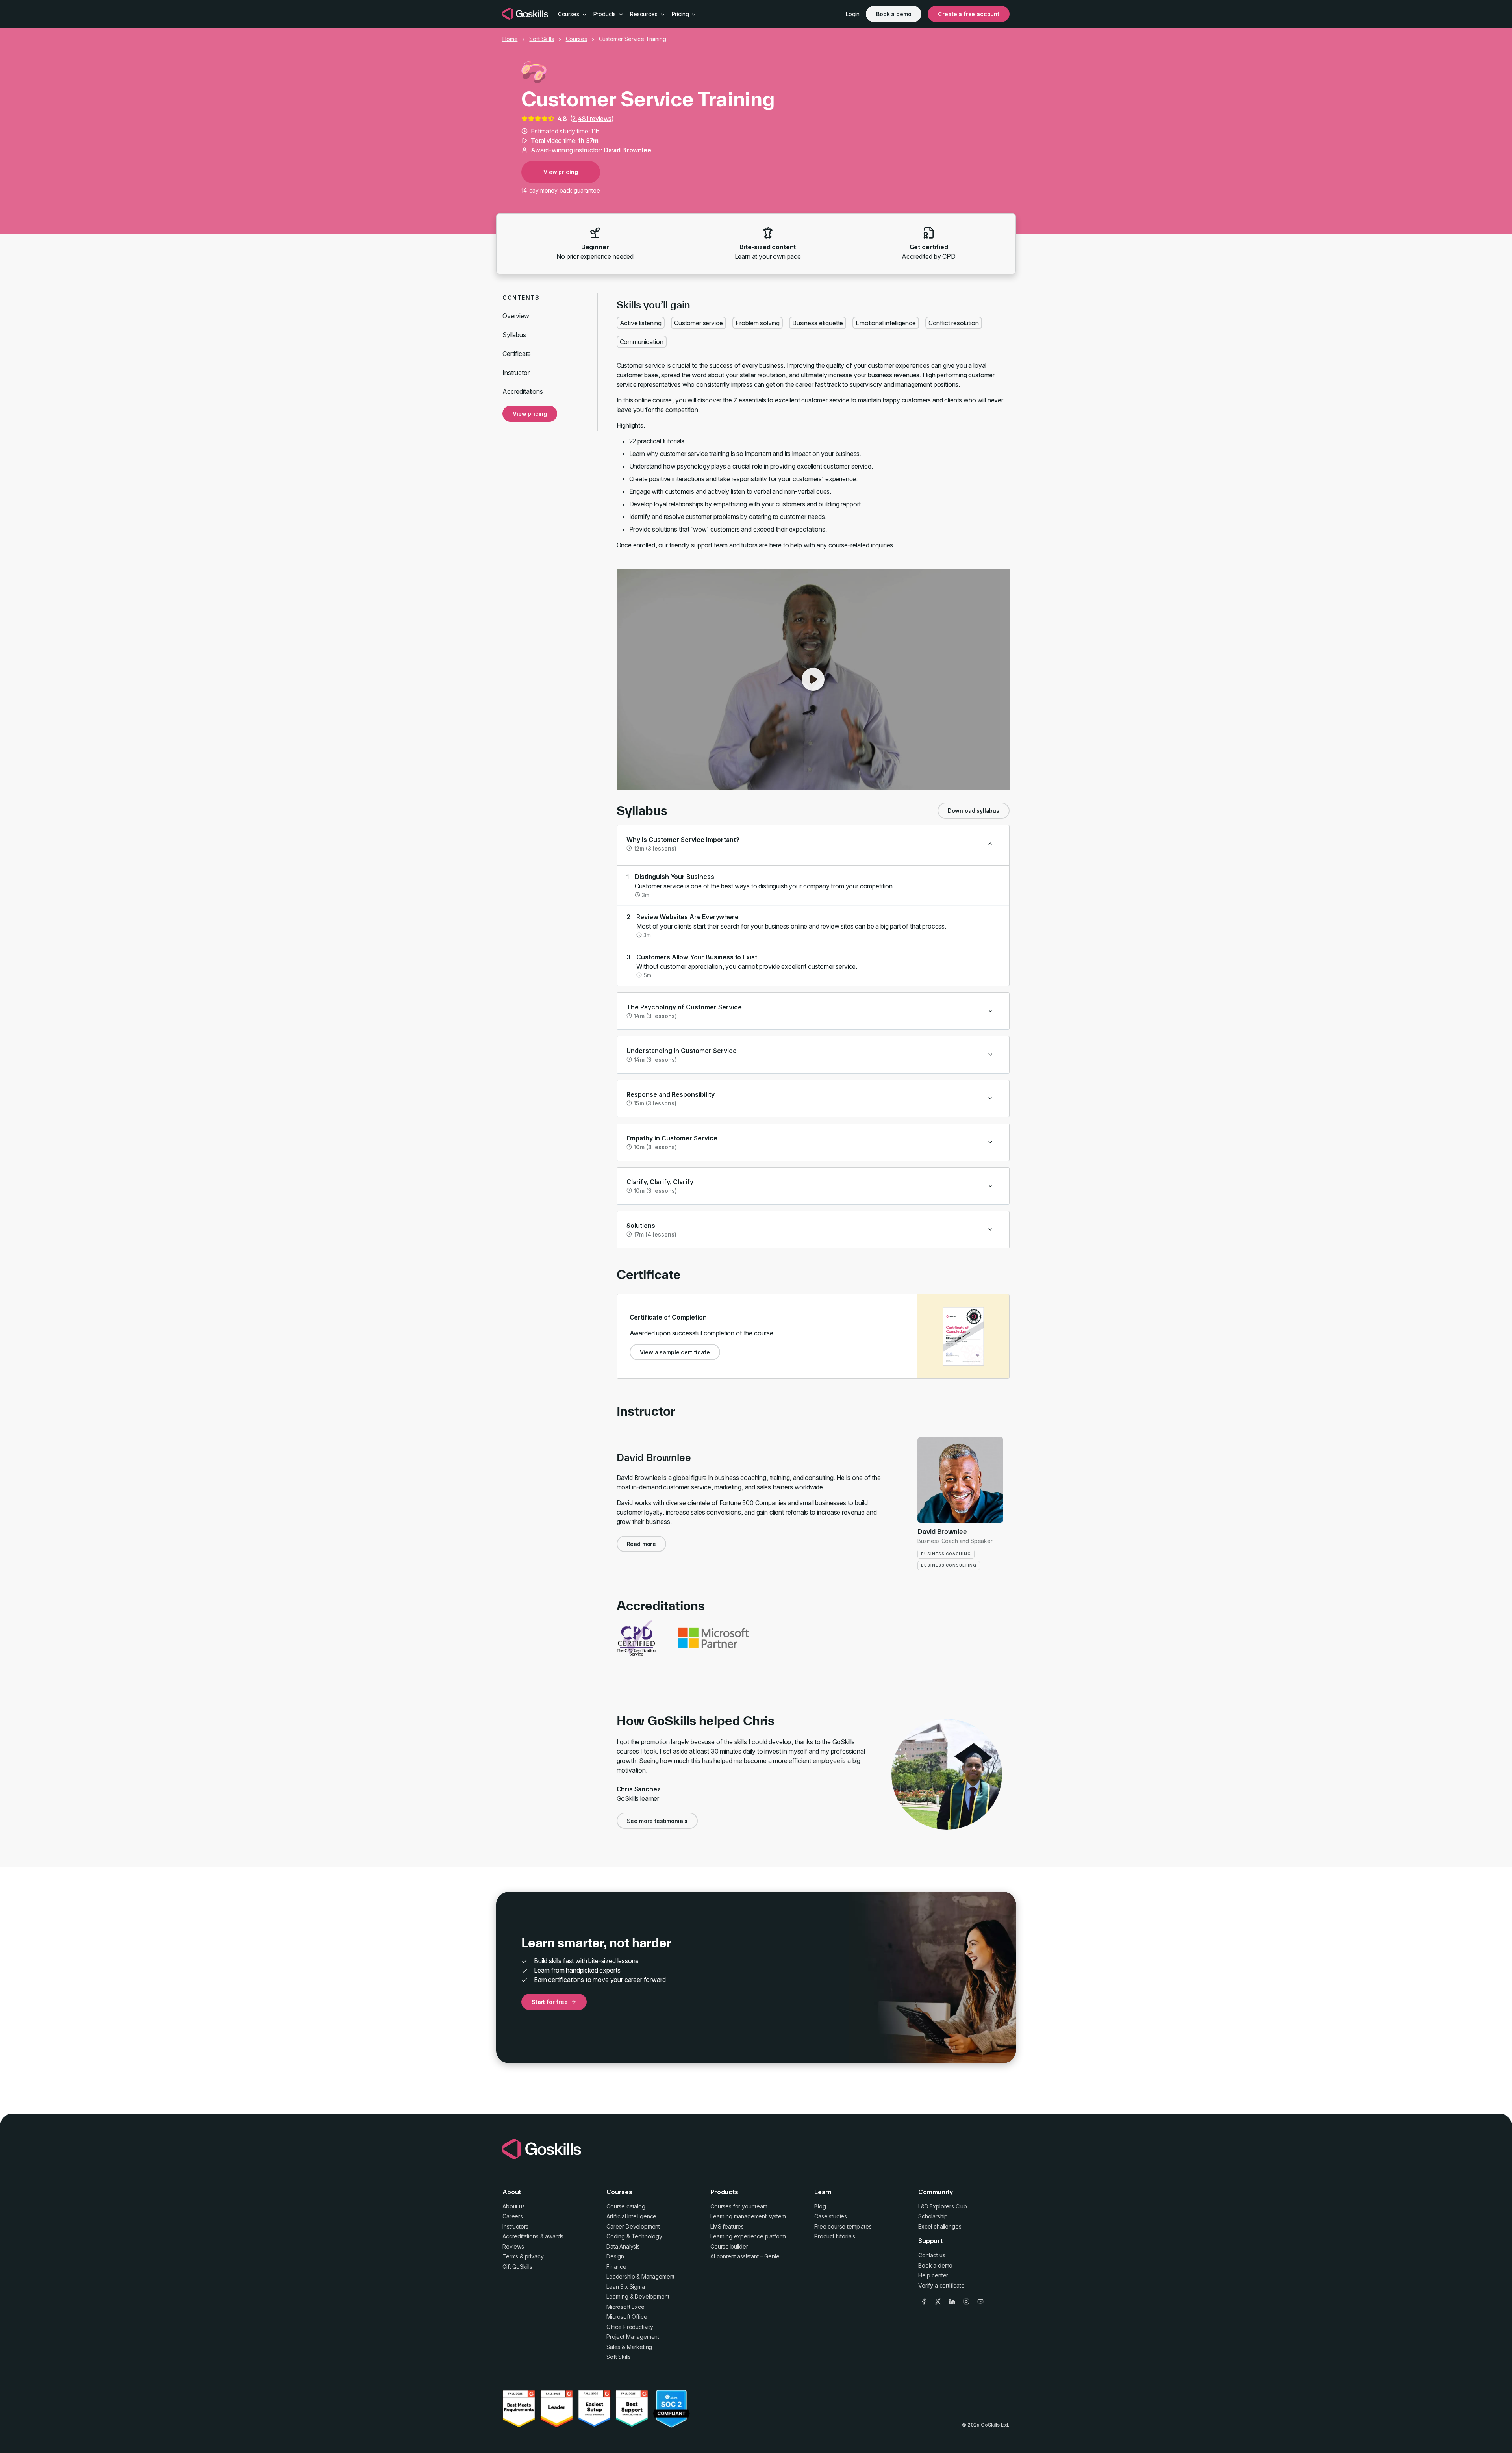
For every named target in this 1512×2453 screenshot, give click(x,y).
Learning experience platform (748, 2236)
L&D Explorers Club (943, 2206)
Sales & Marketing (629, 2347)
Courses (576, 39)
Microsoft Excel (626, 2307)
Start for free (550, 2002)
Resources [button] (644, 14)
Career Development (633, 2226)
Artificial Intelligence (631, 2216)
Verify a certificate (941, 2285)
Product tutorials (835, 2236)
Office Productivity (630, 2327)
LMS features (727, 2226)
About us (514, 2206)
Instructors (515, 2226)
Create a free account (969, 14)
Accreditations (523, 391)
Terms (510, 2256)
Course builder (729, 2246)
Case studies (831, 2216)
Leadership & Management (640, 2276)
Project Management (633, 2337)
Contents (521, 298)
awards (554, 2236)
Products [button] (606, 14)
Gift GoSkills (517, 2267)
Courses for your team (739, 2206)
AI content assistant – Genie (745, 2256)
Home (510, 39)
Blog (820, 2206)
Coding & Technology (634, 2236)
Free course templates (843, 2226)
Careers (513, 2216)
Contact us (932, 2255)
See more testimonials (657, 1821)
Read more (642, 1544)
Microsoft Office (627, 2317)
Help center (933, 2275)
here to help (786, 545)
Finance (616, 2267)
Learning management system (748, 2216)
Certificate (517, 354)
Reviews (513, 2246)
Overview (516, 316)
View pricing (561, 172)
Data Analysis (623, 2246)
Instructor (516, 373)
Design (615, 2256)
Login (853, 14)
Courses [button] (569, 14)
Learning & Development (638, 2296)
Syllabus (514, 335)
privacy (534, 2256)
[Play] (813, 679)
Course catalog (626, 2206)
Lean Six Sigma (626, 2287)
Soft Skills (541, 39)
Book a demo (894, 14)
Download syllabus (974, 811)
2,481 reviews (592, 119)
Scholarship (933, 2216)
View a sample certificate (675, 1352)
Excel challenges (940, 2226)
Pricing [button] (681, 14)
